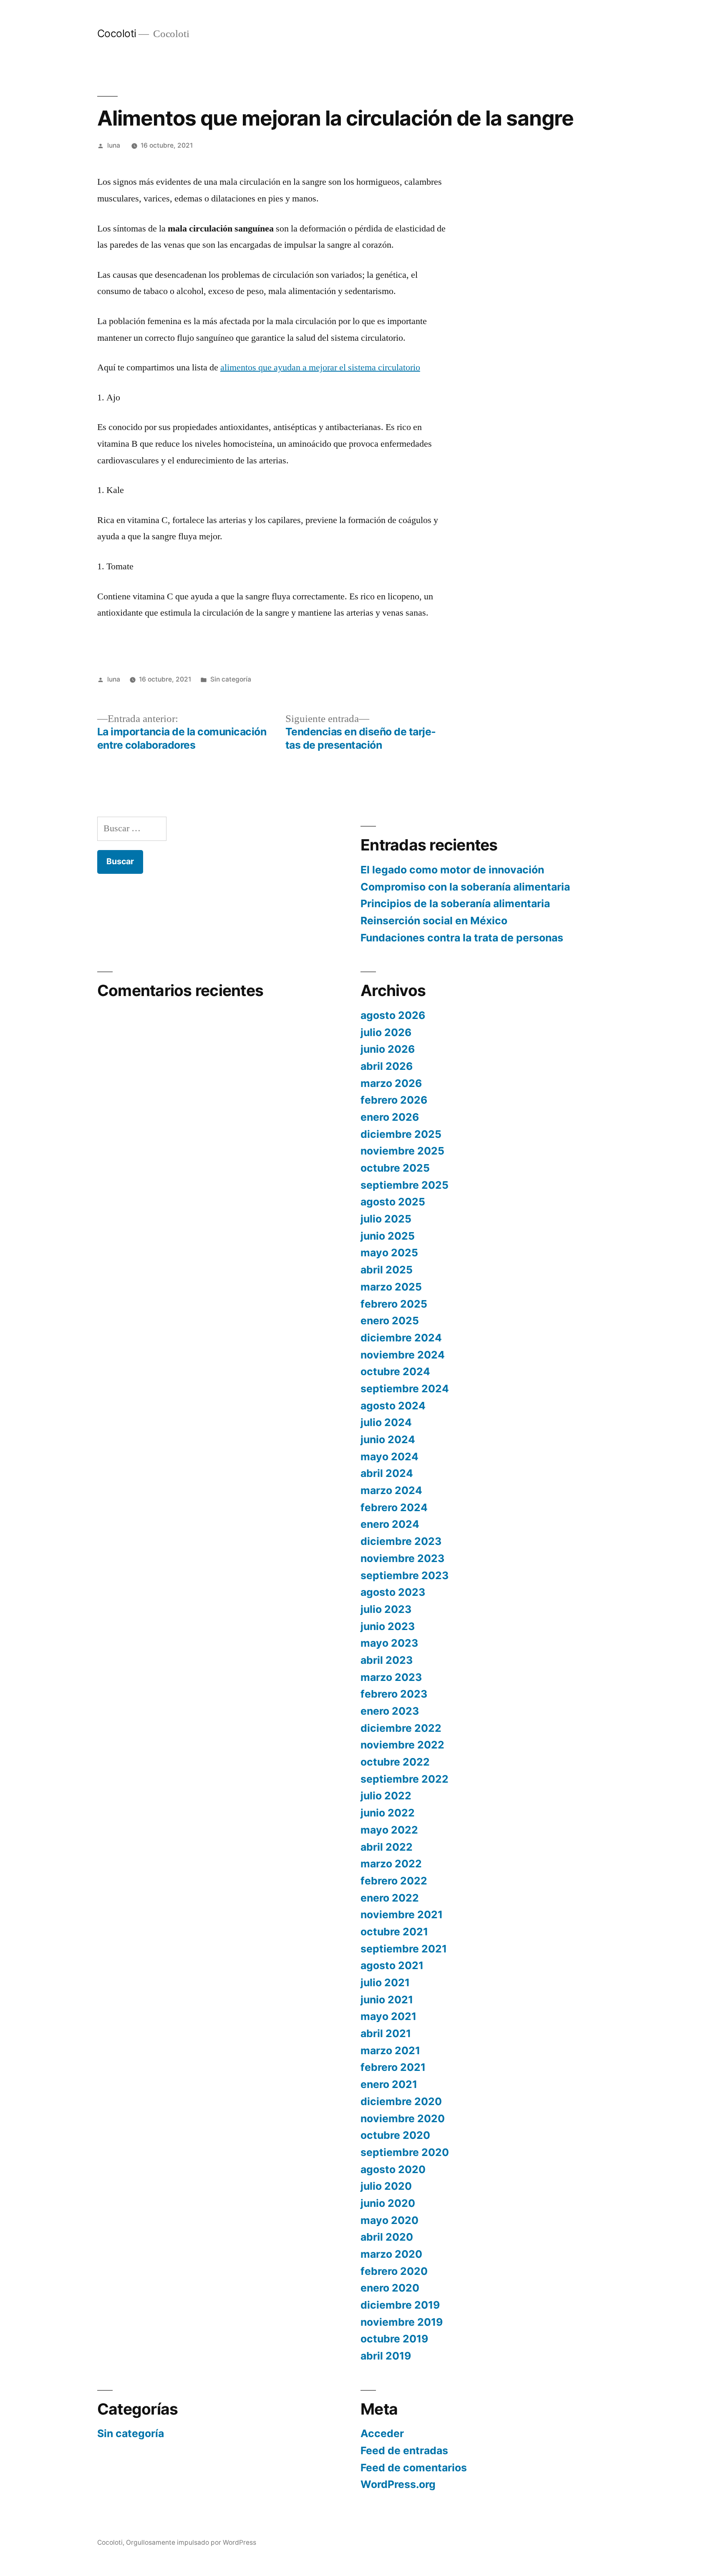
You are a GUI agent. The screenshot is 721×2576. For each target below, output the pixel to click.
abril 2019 (386, 2356)
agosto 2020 (393, 2169)
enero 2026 (390, 1117)
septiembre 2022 (405, 1779)
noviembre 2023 (402, 1558)
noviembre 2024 (403, 1355)
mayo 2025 (389, 1253)
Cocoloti (117, 33)
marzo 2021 (390, 2050)
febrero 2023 (394, 1694)
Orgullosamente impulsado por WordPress (191, 2542)
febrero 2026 (394, 1100)
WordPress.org (398, 2484)
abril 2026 (387, 1066)
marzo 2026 (391, 1083)
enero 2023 (390, 1711)
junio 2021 (387, 2000)
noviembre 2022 (402, 1745)
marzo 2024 (391, 1490)
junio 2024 (388, 1439)
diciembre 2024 (401, 1338)
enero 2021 (389, 2084)
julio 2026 (386, 1032)
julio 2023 (386, 1609)
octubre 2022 (395, 1762)
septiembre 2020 (405, 2152)
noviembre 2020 (403, 2118)
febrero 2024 (394, 1507)
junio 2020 (388, 2203)
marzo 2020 (391, 2254)
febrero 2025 (394, 1304)
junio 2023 (388, 1626)
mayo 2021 (388, 2016)
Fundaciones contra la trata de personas (462, 938)
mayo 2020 (389, 2220)
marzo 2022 (391, 1864)
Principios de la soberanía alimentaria (455, 903)
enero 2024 (390, 1524)
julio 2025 (386, 1219)
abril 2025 (387, 1270)
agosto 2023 (393, 1592)
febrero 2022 (394, 1881)
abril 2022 (387, 1847)
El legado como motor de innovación (452, 870)
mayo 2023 (389, 1643)
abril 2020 (387, 2237)
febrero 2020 (394, 2271)
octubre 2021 (394, 1932)
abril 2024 (387, 1473)
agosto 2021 (392, 1965)
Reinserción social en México (434, 921)
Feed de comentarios (414, 2468)
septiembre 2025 (405, 1185)
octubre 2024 (395, 1371)
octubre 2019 (394, 2339)
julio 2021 (385, 1982)
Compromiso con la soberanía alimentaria (465, 887)
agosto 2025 (393, 1202)
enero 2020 (390, 2288)
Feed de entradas (404, 2450)
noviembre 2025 (402, 1151)
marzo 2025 (391, 1287)
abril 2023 (387, 1660)
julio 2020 (386, 2186)
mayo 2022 (389, 1830)
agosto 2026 (393, 1015)
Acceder (382, 2433)
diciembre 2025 (401, 1134)
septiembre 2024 (405, 1389)
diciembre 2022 (401, 1728)
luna (114, 145)
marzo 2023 (391, 1677)
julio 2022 (386, 1796)
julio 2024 (386, 1422)
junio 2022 (388, 1813)
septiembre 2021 (404, 1949)
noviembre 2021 (402, 1914)
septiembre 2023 (405, 1575)
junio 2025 (388, 1236)
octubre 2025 (395, 1168)
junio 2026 (388, 1049)
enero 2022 (390, 1898)
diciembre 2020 (401, 2101)
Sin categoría (231, 679)
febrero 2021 (393, 2067)
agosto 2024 (393, 1406)
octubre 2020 (395, 2135)
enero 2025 (390, 1321)
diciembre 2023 (401, 1541)
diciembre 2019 (400, 2305)
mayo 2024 (389, 1457)
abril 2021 (386, 2033)
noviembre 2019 (402, 2322)
